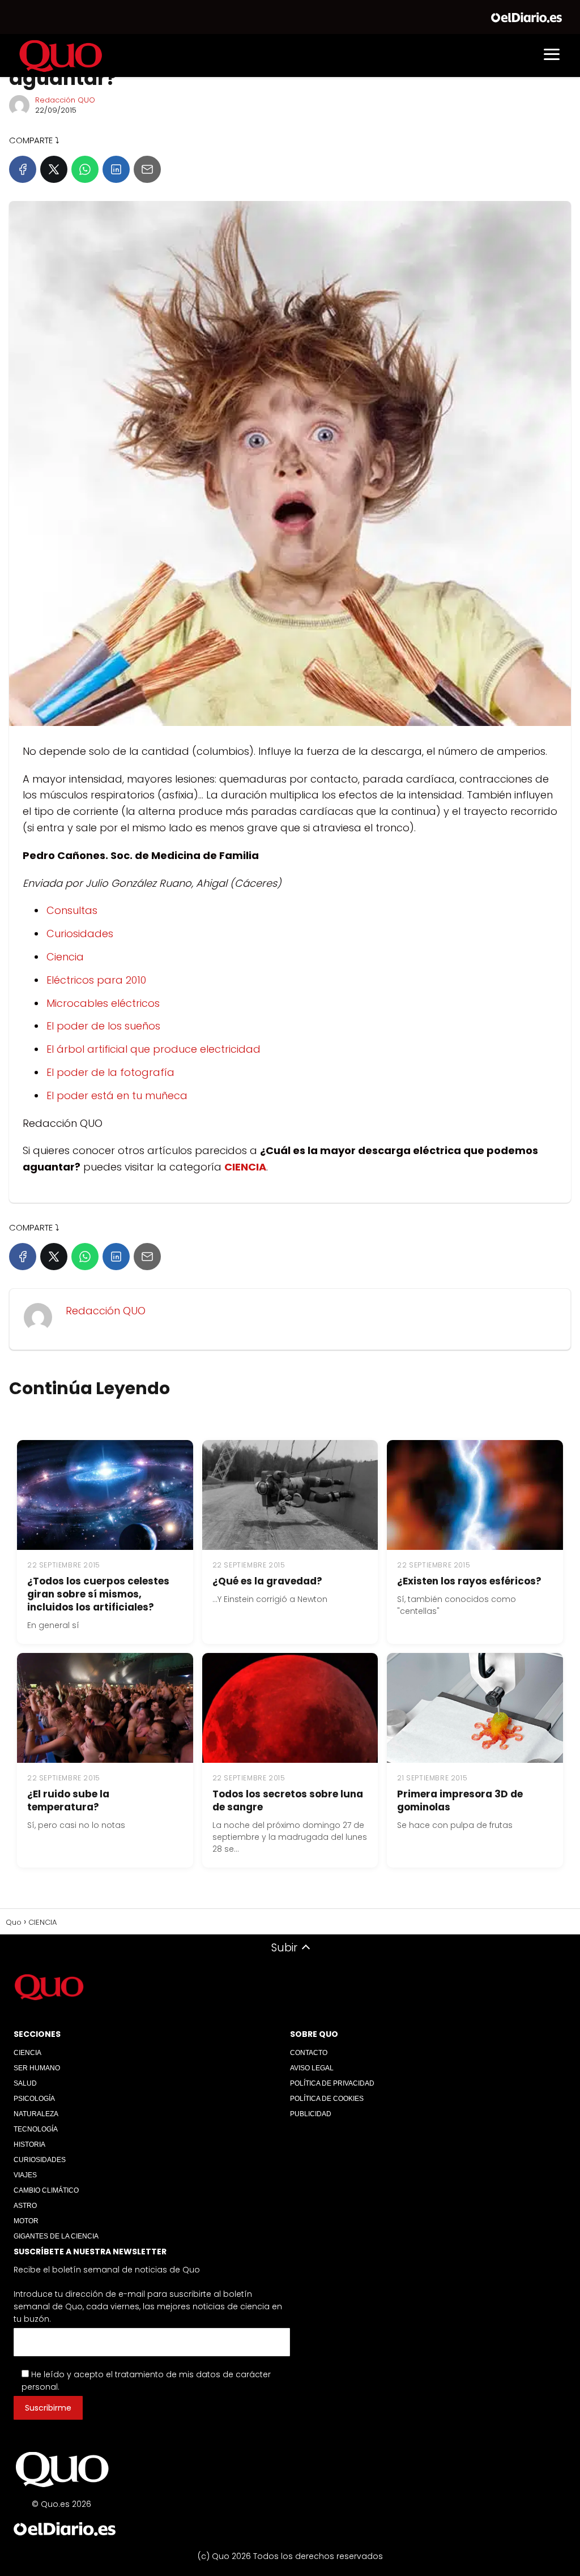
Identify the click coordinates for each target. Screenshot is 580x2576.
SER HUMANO (37, 2068)
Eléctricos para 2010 (96, 980)
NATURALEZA (36, 2114)
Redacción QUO (65, 100)
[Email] (147, 169)
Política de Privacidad (332, 2083)
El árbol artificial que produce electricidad (153, 1049)
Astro (25, 2206)
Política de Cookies (327, 2099)
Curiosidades (80, 934)
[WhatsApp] (85, 169)
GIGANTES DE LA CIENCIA (56, 2236)
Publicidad (311, 2114)
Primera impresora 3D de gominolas (460, 1800)
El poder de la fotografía (110, 1072)
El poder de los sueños (103, 1026)
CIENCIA (27, 2053)
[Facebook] (23, 169)
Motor (26, 2221)
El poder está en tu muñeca (117, 1095)
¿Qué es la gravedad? (267, 1581)
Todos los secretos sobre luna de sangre (288, 1800)
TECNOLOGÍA (36, 2129)
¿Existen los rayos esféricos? (469, 1581)
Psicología (34, 2099)
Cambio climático (46, 2190)
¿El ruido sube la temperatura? (68, 1800)
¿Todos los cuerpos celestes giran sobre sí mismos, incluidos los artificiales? (98, 1594)
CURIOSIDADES (40, 2160)
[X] (54, 169)
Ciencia (65, 957)
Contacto (309, 2053)
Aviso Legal (312, 2068)
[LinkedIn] (116, 169)
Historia (29, 2144)
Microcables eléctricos (103, 1003)
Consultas (72, 910)
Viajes (25, 2175)
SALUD (25, 2083)
